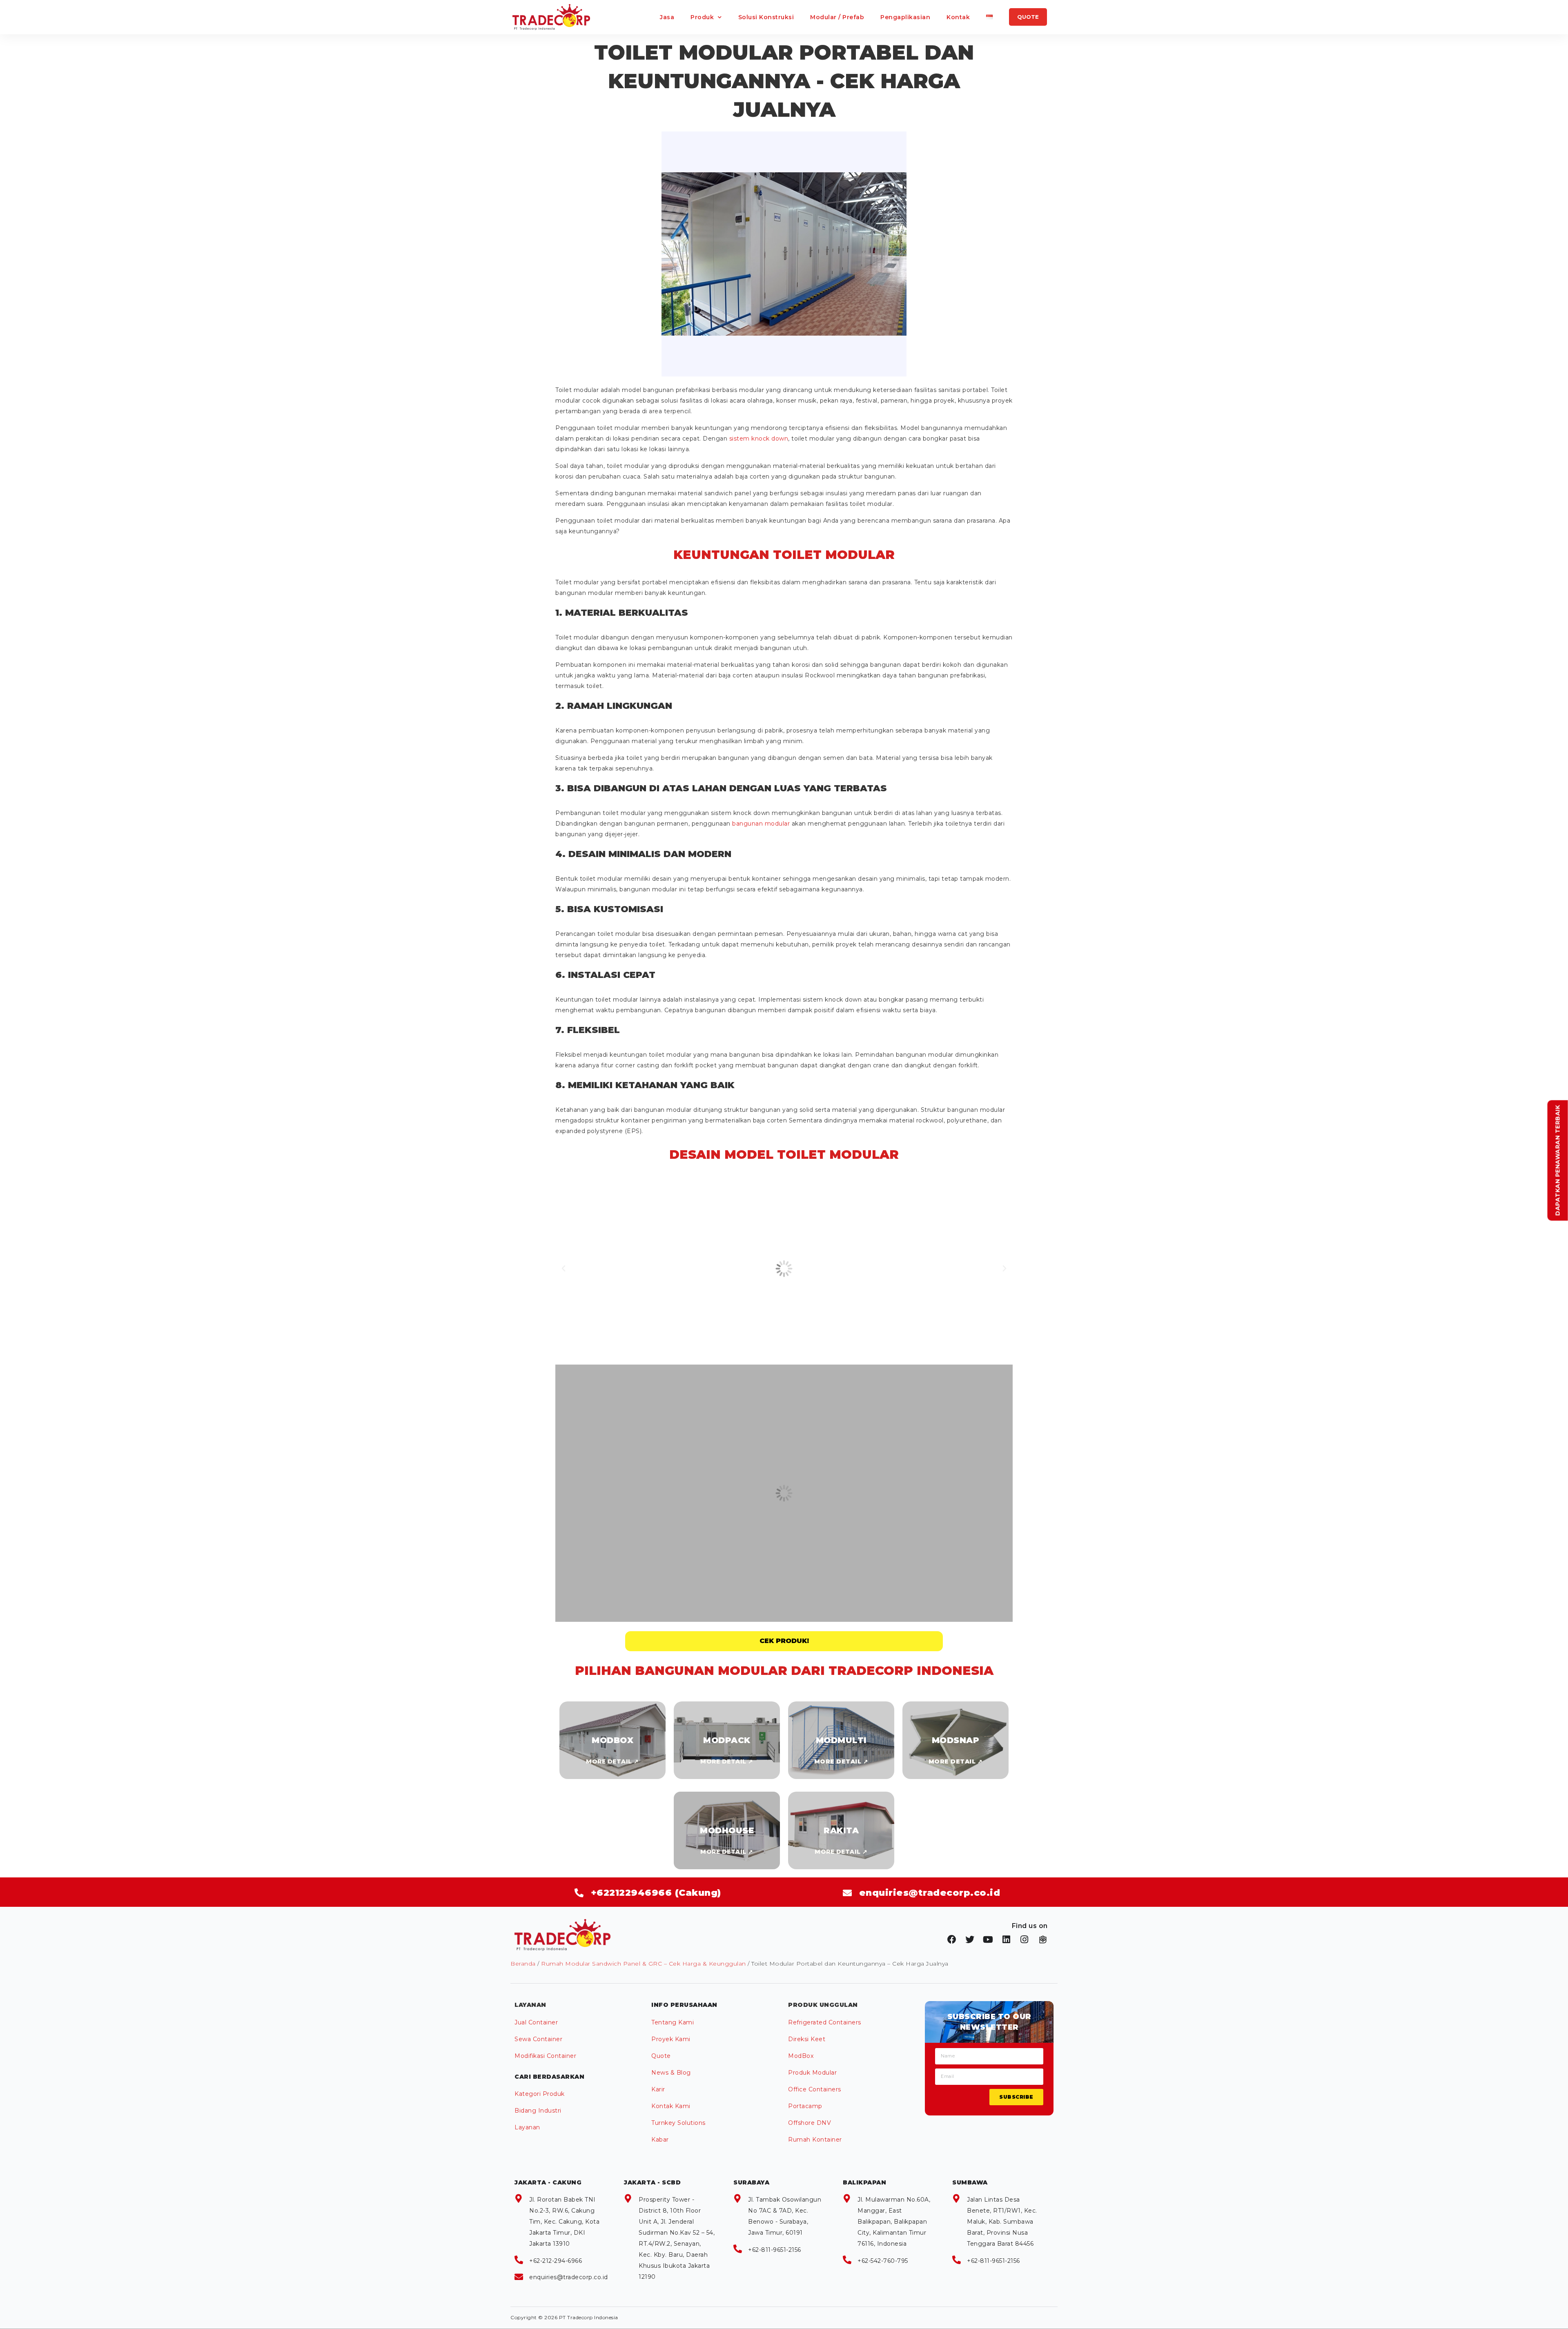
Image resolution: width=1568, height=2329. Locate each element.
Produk (702, 17)
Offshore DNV (810, 2123)
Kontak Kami (671, 2106)
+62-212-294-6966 (556, 2261)
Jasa (667, 17)
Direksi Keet (807, 2039)
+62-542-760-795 (883, 2261)
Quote (661, 2056)
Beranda (523, 1964)
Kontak (958, 17)
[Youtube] (988, 1939)
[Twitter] (970, 1939)
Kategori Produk (540, 2094)
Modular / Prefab (837, 17)
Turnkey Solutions (678, 2123)
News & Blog (671, 2073)
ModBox (801, 2056)
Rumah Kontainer (815, 2140)
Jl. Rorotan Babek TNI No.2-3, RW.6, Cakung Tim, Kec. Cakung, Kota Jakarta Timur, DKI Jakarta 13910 (564, 2222)
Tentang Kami (673, 2022)
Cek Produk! (784, 1641)
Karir (658, 2089)
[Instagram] (1025, 1939)
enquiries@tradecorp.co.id (569, 2277)
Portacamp (805, 2106)
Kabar (660, 2140)
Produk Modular (812, 2073)
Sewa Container (538, 2039)
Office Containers (815, 2089)
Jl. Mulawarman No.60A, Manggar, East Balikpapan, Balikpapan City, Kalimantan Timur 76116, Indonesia (894, 2222)
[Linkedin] (1007, 1939)
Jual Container (536, 2022)
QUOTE (1028, 17)
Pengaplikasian (905, 17)
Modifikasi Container (545, 2056)
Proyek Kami (671, 2039)
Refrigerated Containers (825, 2022)
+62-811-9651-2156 (775, 2250)
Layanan (527, 2127)
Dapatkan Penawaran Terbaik (1558, 1161)
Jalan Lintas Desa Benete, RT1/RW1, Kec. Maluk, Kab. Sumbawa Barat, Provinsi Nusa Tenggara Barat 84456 (1002, 2222)
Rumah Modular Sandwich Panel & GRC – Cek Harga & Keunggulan (644, 1964)
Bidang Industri (538, 2111)
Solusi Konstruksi (766, 17)
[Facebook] (952, 1939)
